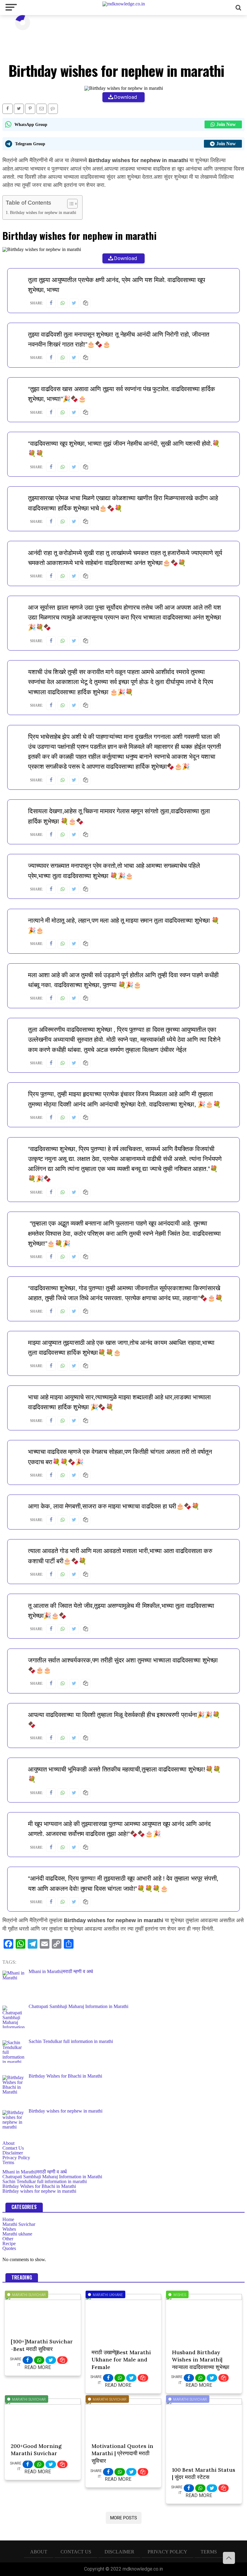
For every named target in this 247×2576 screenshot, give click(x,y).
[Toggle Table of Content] (69, 204)
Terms (8, 2162)
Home (8, 2219)
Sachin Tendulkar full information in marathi (45, 2181)
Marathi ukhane (17, 2234)
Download (126, 97)
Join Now (226, 124)
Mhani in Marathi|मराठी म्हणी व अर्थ (35, 2172)
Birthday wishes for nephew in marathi (43, 212)
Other (8, 2239)
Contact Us (13, 2148)
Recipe (9, 2243)
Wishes (9, 2229)
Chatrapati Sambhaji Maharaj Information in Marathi (52, 2177)
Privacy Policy (16, 2158)
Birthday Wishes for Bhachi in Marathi (39, 2186)
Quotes (9, 2248)
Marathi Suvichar (19, 2224)
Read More (38, 2367)
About (8, 2143)
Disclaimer (13, 2153)
